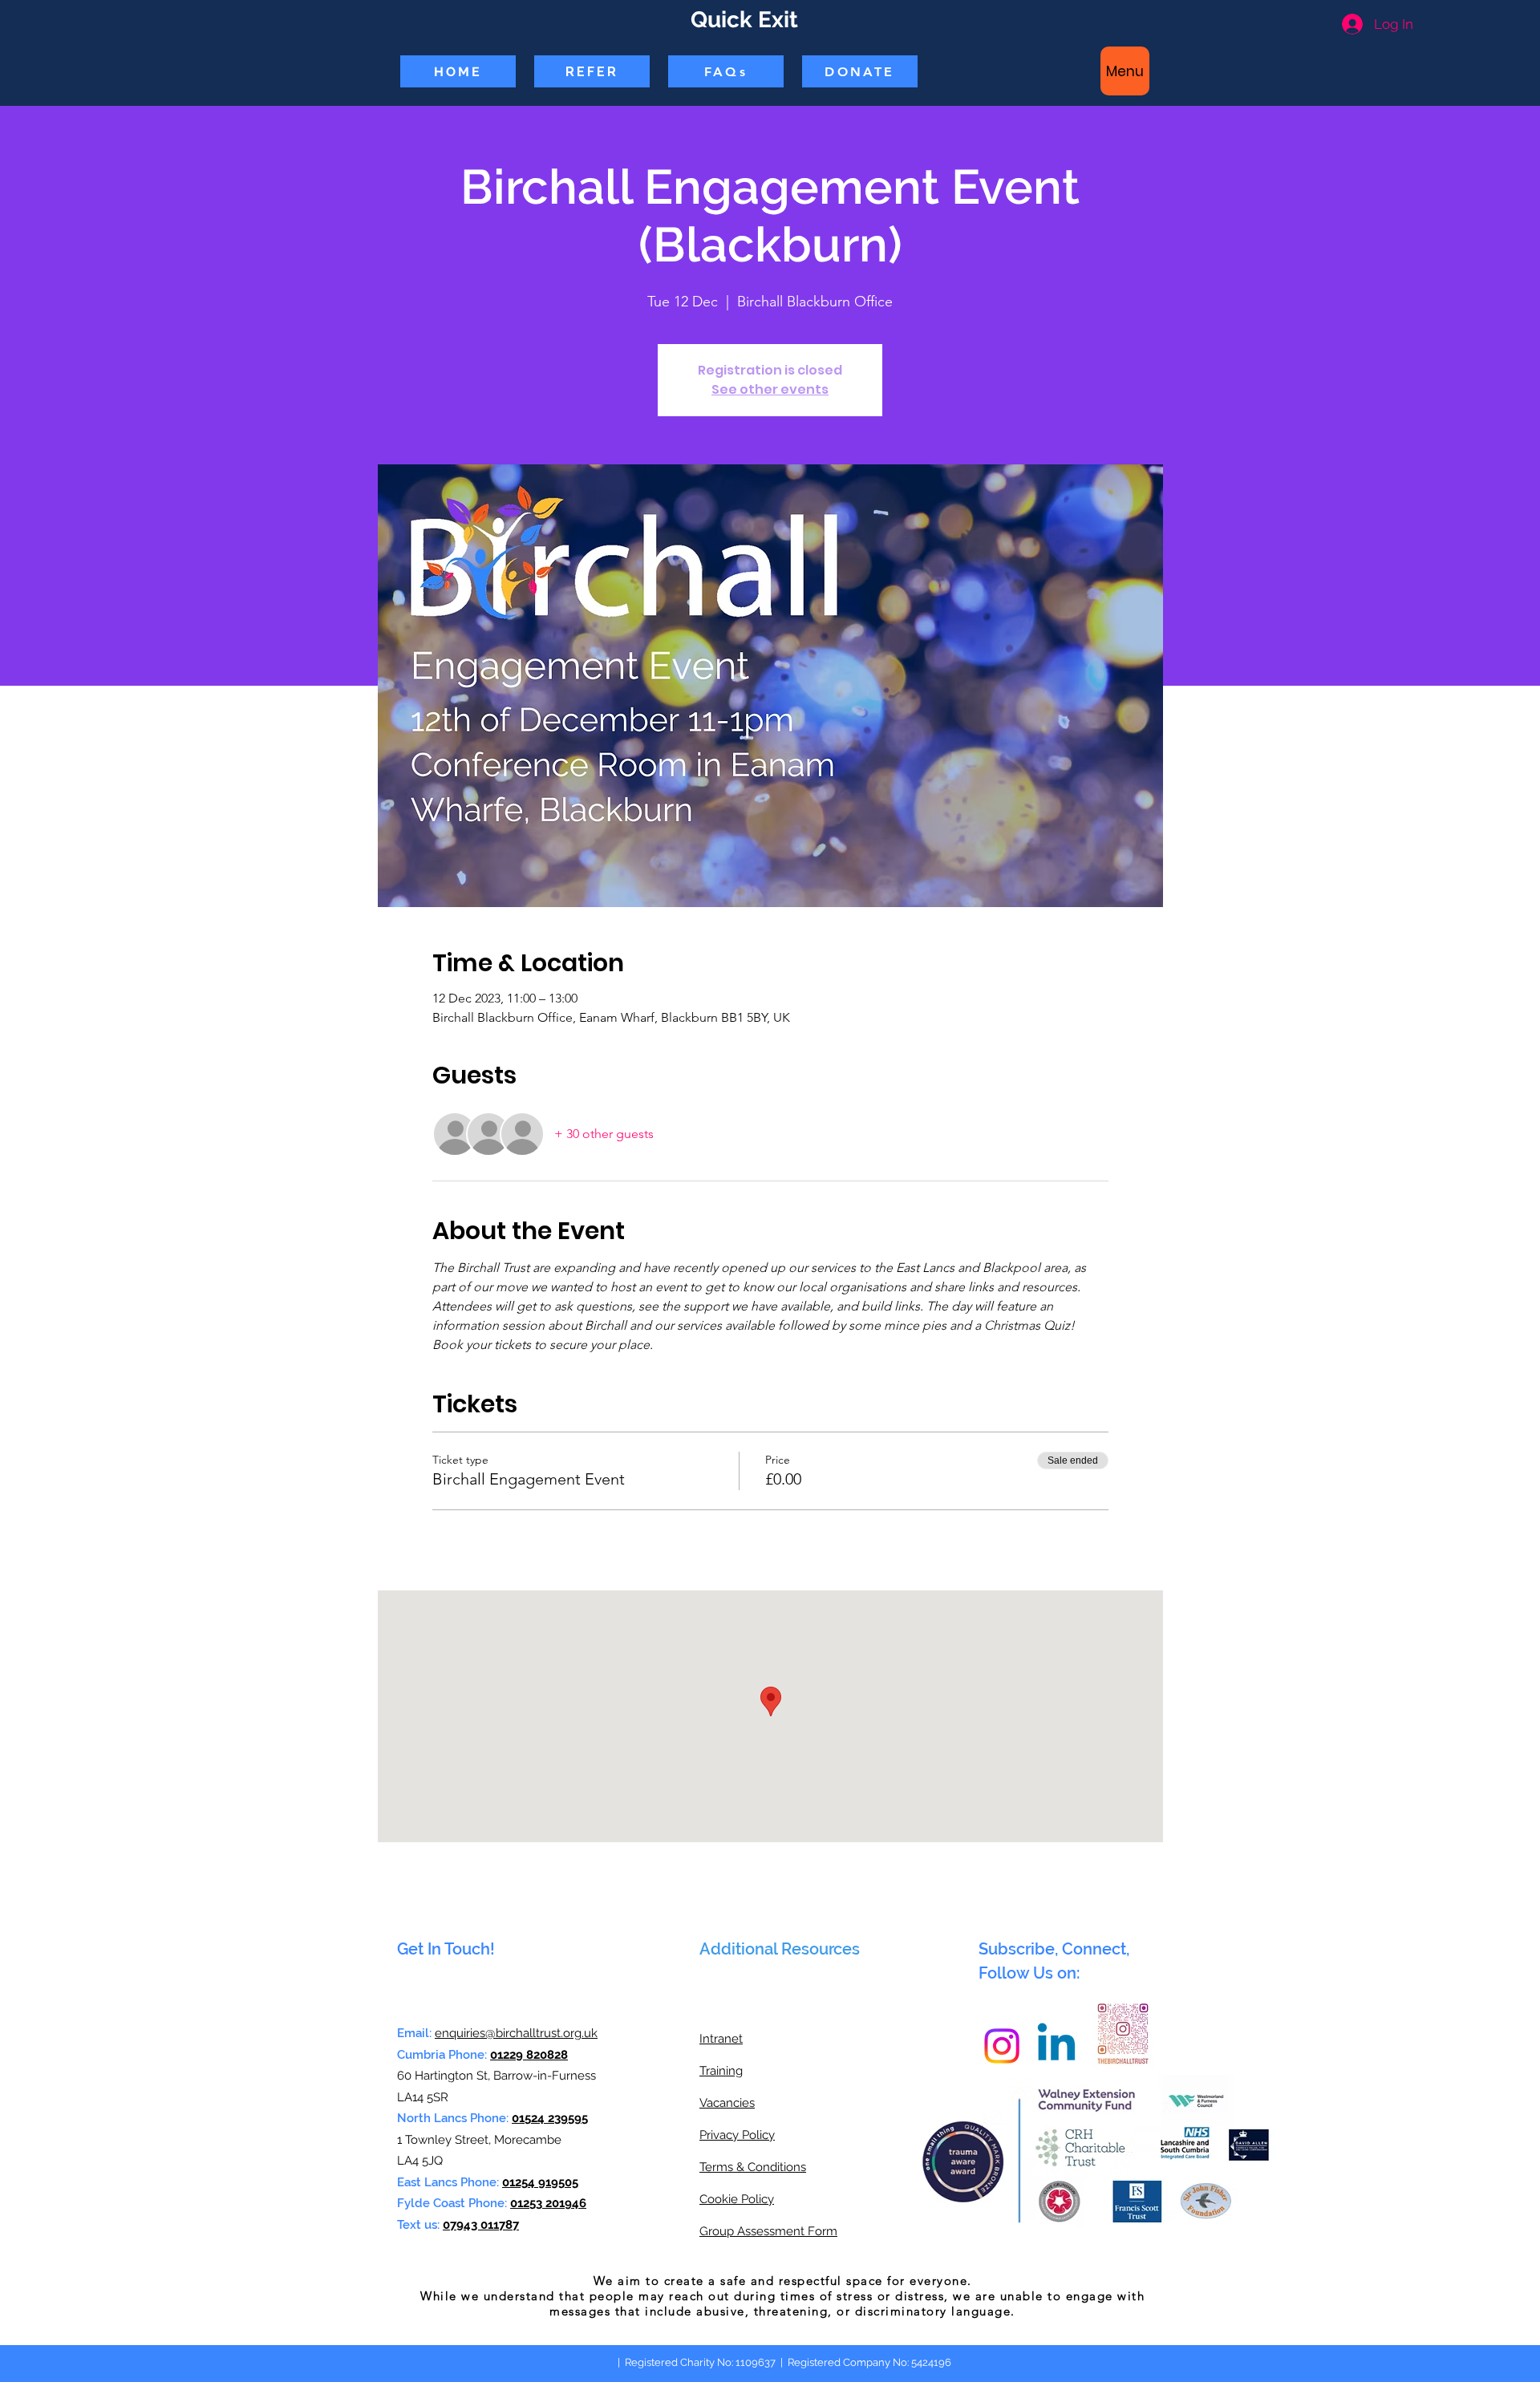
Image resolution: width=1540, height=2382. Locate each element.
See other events (770, 389)
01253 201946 (548, 2203)
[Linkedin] (1056, 2046)
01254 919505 (540, 2182)
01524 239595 (550, 2118)
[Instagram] (1002, 2046)
